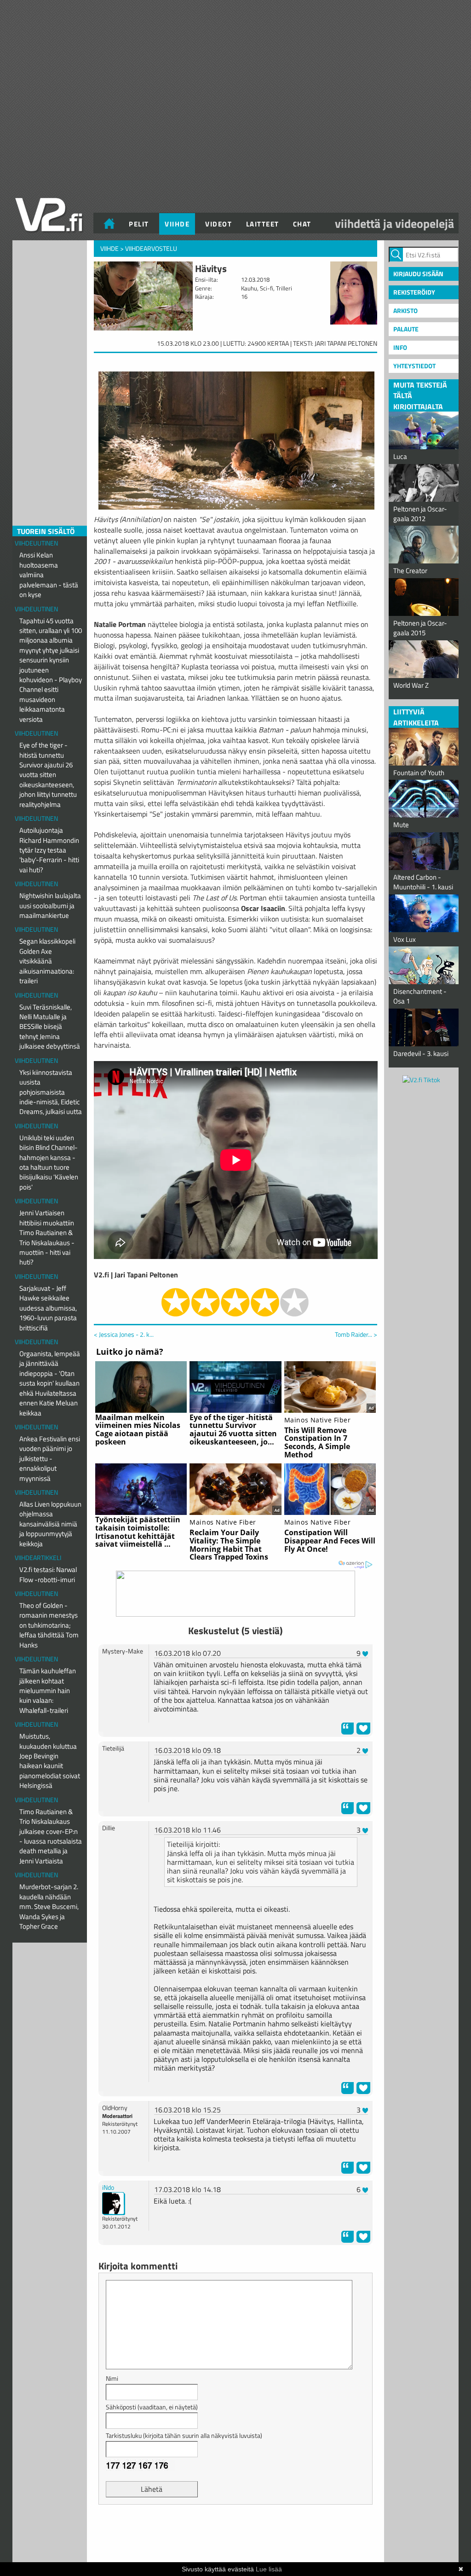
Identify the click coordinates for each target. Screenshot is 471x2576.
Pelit (139, 224)
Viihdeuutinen (36, 543)
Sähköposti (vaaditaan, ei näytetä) (152, 2407)
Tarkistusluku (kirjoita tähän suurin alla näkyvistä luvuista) (184, 2435)
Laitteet (263, 224)
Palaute (406, 329)
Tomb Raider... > (356, 1334)
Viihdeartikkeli (38, 1558)
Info (400, 347)
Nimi (112, 2378)
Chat (302, 224)
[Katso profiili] (114, 2202)
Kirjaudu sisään (418, 274)
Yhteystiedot (414, 366)
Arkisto (405, 310)
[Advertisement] (235, 2535)
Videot (218, 224)
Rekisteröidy (414, 292)
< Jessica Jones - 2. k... (124, 1334)
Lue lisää (269, 2569)
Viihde (177, 224)
